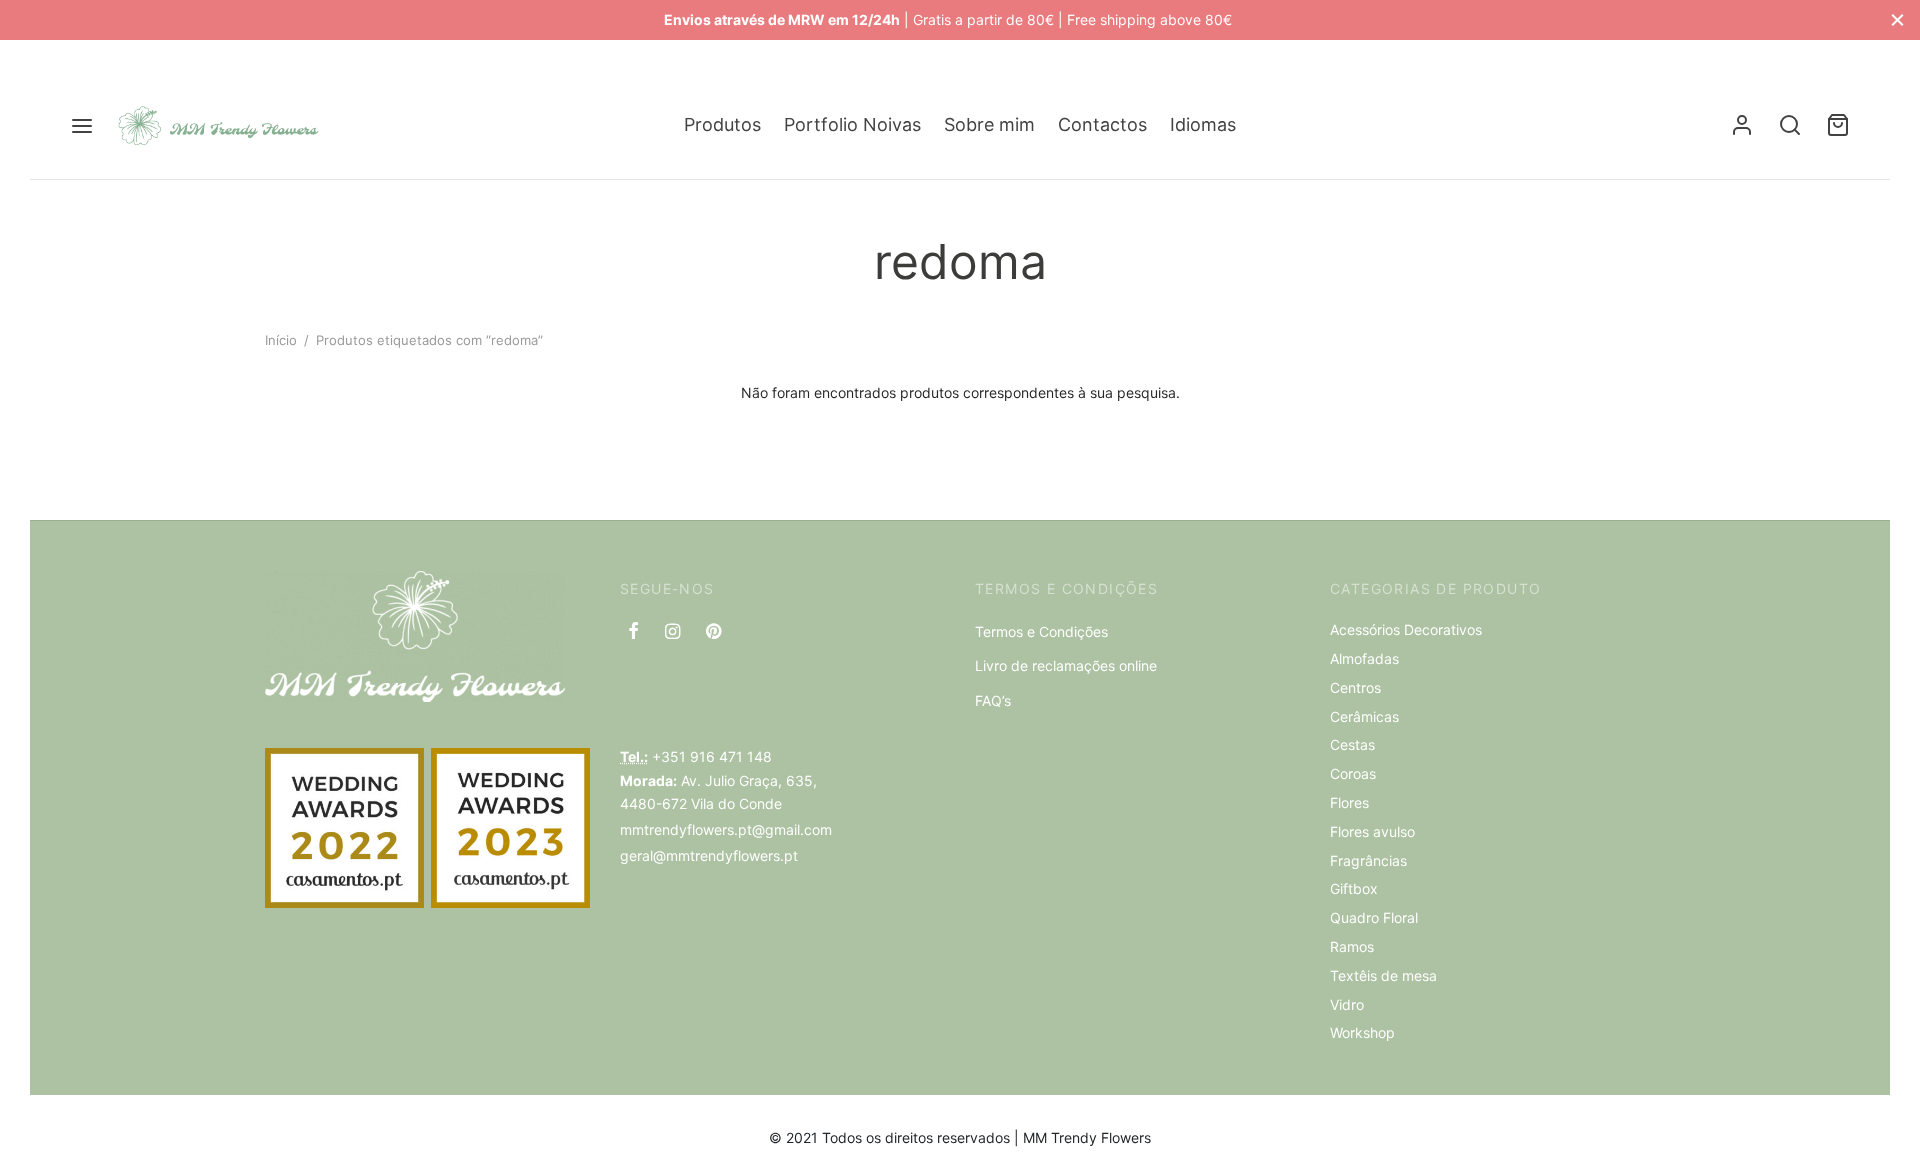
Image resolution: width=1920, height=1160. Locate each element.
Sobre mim (989, 124)
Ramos (1352, 946)
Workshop (1362, 1032)
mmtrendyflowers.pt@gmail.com (726, 829)
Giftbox (1354, 888)
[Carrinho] (1838, 125)
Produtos (722, 124)
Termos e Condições (1041, 631)
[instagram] (672, 632)
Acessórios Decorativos (1406, 629)
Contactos (1102, 124)
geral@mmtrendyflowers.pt (709, 855)
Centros (1355, 687)
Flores (1349, 802)
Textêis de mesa (1383, 975)
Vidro (1347, 1004)
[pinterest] (713, 632)
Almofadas (1364, 658)
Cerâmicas (1364, 716)
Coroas (1353, 773)
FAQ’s (993, 700)
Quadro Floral (1374, 917)
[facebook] (633, 632)
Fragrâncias (1368, 860)
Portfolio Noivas (852, 124)
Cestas (1352, 744)
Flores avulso (1372, 831)
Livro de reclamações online (1066, 665)
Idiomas (1203, 124)
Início (281, 340)
